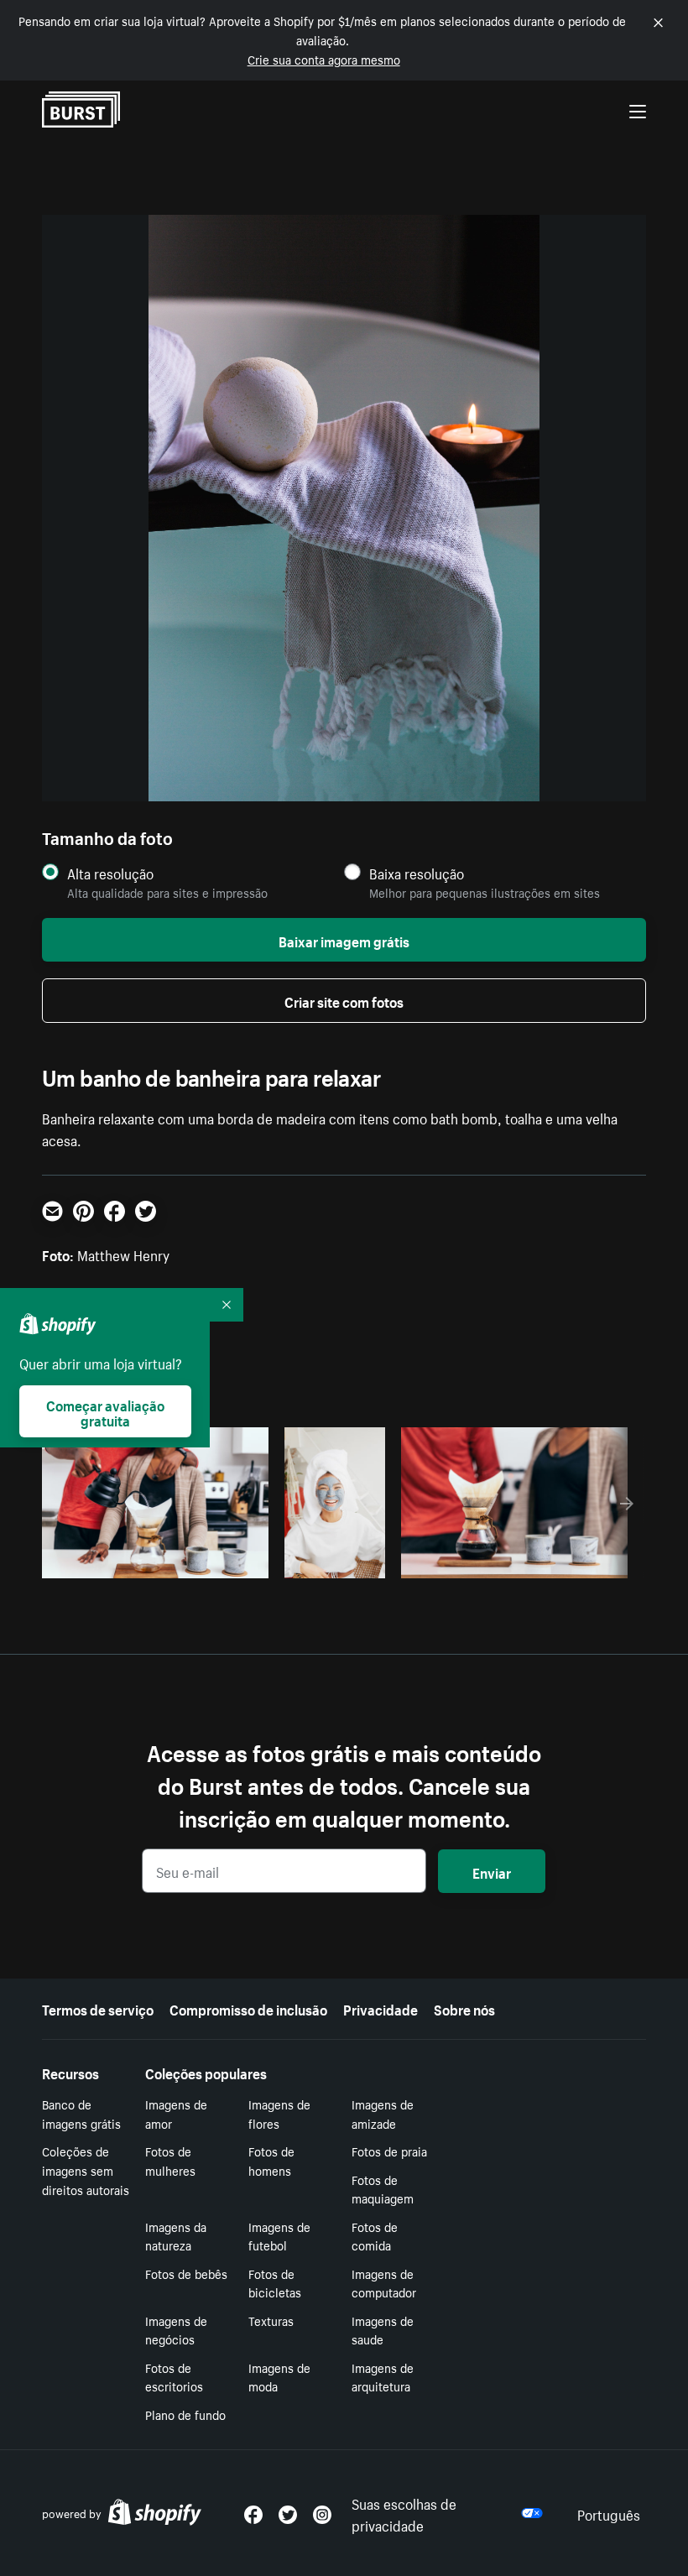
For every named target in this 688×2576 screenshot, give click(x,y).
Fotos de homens (271, 2160)
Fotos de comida (375, 2236)
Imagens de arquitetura (383, 2377)
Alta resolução (110, 873)
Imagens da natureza (176, 2236)
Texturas (271, 2320)
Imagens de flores (279, 2113)
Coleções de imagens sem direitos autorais (86, 2170)
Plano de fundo (185, 2414)
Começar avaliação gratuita (105, 1411)
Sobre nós (464, 2008)
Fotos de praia (389, 2151)
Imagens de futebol (279, 2236)
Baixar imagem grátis (344, 940)
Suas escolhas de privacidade (404, 2513)
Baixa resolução (417, 873)
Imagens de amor (176, 2113)
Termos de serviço (98, 2008)
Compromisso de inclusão (248, 2008)
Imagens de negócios (176, 2330)
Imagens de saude (383, 2330)
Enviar (492, 1871)
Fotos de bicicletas (275, 2283)
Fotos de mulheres (170, 2160)
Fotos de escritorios (174, 2377)
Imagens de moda (279, 2377)
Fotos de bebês (186, 2273)
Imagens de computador (384, 2283)
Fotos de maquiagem (383, 2189)
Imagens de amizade (383, 2113)
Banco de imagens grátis (81, 2113)
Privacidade (380, 2008)
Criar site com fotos (344, 1000)
